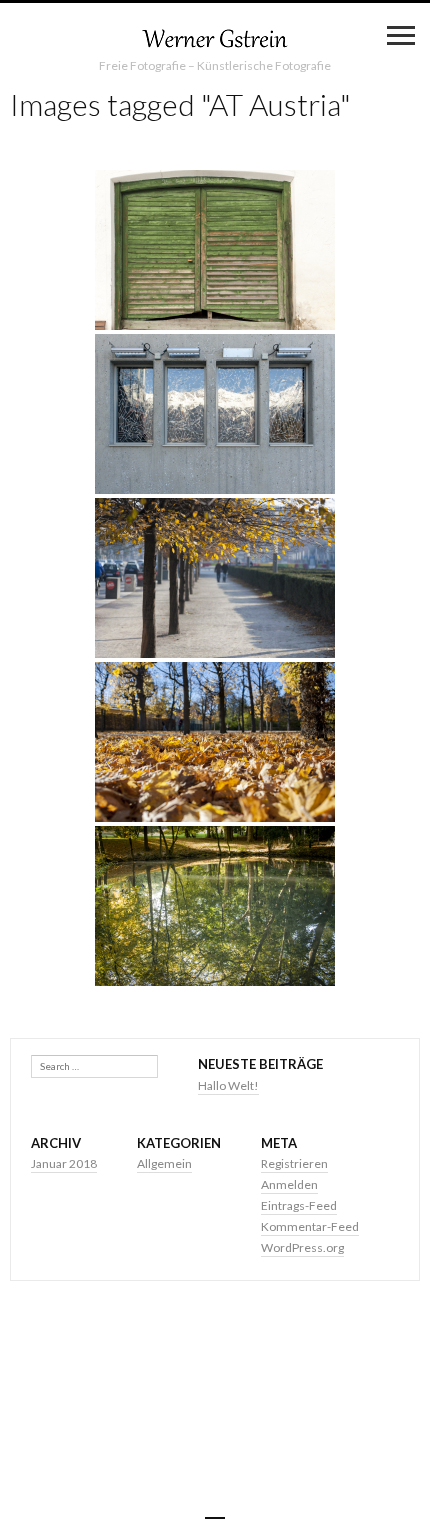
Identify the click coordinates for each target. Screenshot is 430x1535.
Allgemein (164, 1163)
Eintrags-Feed (299, 1205)
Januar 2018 (64, 1163)
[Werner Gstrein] (215, 40)
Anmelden (289, 1184)
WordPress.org (302, 1247)
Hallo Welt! (228, 1085)
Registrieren (294, 1163)
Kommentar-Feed (310, 1226)
